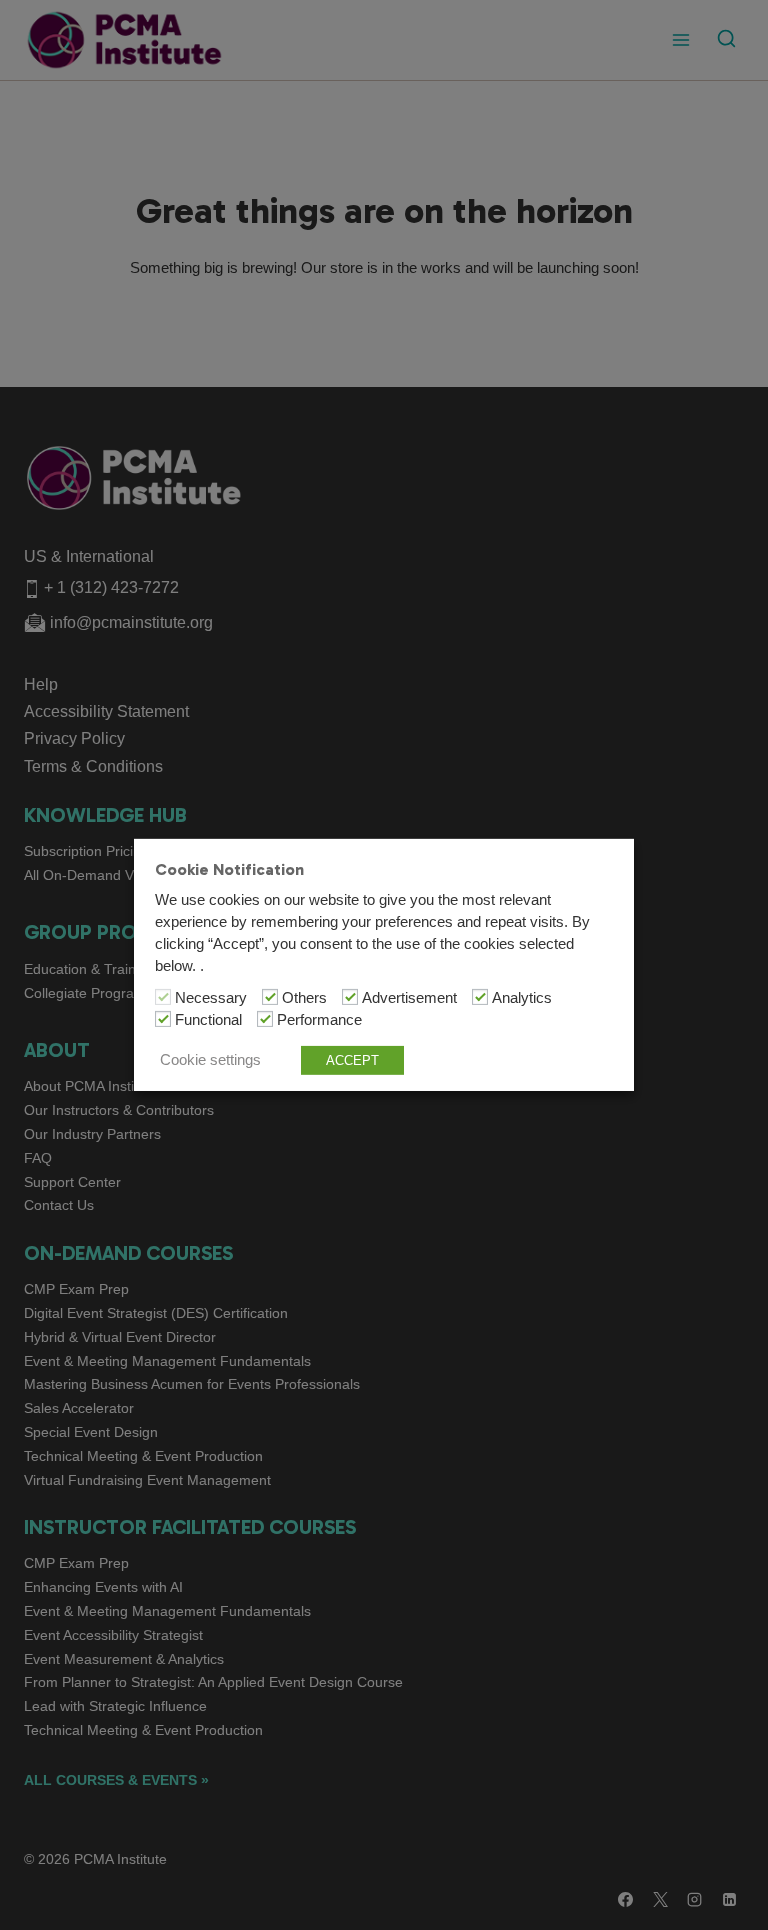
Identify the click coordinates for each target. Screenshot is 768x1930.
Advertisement (409, 998)
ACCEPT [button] (352, 1060)
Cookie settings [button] (210, 1060)
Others (304, 998)
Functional (208, 1020)
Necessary (211, 998)
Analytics (522, 998)
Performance (319, 1020)
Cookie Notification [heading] (229, 869)
